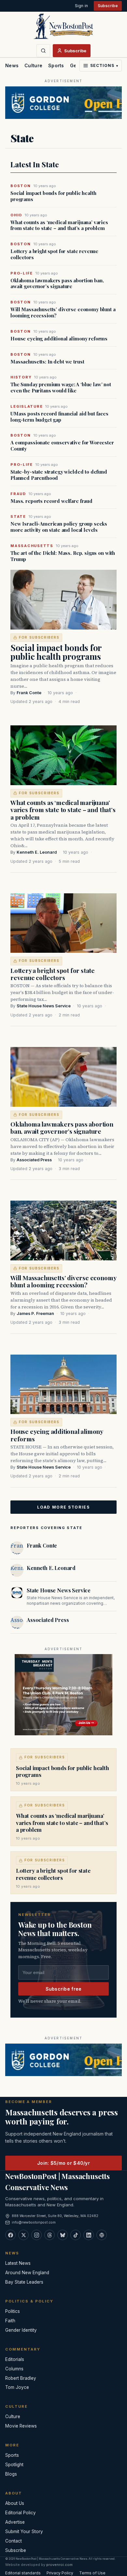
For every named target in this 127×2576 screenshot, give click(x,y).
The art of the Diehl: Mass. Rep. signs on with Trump (63, 556)
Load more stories (63, 1507)
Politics (13, 2311)
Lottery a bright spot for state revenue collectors (54, 254)
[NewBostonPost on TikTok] (76, 2235)
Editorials (15, 2359)
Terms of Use (92, 2573)
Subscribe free (64, 1989)
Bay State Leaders (24, 2282)
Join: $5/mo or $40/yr (63, 2163)
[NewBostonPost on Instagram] (36, 2235)
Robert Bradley (21, 2378)
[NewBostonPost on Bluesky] (63, 2235)
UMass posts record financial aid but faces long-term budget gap (59, 417)
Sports (56, 65)
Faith (10, 2321)
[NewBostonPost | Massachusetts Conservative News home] (63, 26)
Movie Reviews (21, 2426)
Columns (14, 2369)
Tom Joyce (17, 2387)
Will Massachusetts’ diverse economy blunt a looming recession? (63, 312)
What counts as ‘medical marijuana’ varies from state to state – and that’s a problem (59, 225)
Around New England (27, 2273)
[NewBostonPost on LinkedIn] (89, 2235)
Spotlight (14, 2465)
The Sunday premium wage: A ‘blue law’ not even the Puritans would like (61, 388)
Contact (14, 2541)
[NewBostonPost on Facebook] (10, 2235)
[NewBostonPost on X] (23, 2235)
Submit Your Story (24, 2531)
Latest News (18, 2263)
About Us (15, 2503)
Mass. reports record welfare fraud (51, 501)
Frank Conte (29, 693)
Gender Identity (21, 2330)
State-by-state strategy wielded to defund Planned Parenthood (59, 475)
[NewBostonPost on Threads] (49, 2235)
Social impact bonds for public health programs (53, 196)
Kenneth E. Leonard (37, 852)
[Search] (43, 51)
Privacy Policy (60, 2573)
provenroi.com (59, 2565)
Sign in (81, 6)
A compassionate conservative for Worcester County (62, 446)
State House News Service (44, 1006)
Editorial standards (23, 2573)
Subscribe (108, 6)
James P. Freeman (35, 1314)
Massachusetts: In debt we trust (47, 362)
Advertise (15, 2522)
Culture (33, 65)
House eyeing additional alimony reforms (59, 339)
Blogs (11, 2474)
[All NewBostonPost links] (102, 2235)
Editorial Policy (21, 2513)
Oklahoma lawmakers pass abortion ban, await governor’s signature (57, 284)
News (12, 65)
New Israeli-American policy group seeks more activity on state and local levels (59, 527)
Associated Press (34, 1160)
